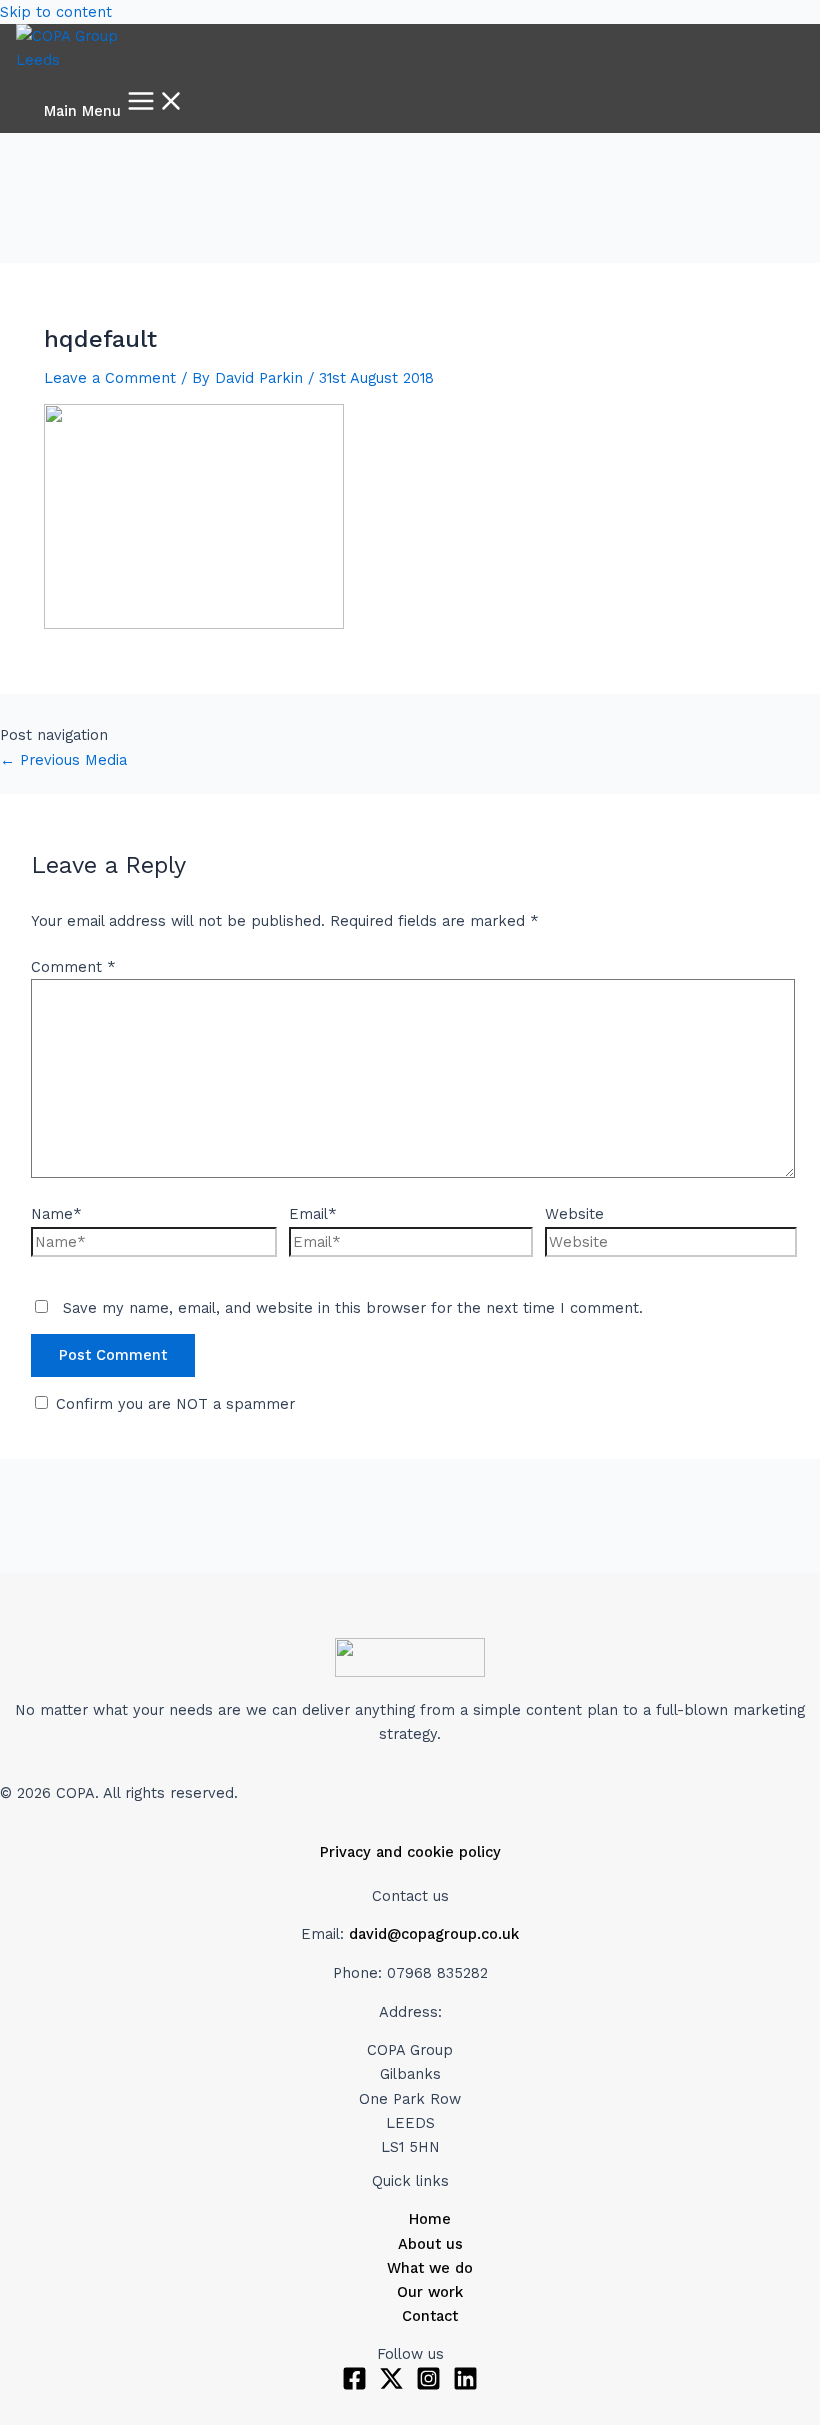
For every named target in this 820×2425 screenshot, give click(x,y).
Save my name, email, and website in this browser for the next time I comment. (353, 1308)
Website (574, 1214)
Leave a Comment (110, 378)
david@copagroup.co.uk (434, 1934)
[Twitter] (391, 2386)
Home (430, 2219)
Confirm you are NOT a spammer (173, 1404)
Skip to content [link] (56, 12)
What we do (430, 2268)
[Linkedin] (465, 2386)
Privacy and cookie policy (410, 1852)
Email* (313, 1214)
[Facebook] (354, 2386)
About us (430, 2244)
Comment (73, 967)
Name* (56, 1214)
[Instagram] (428, 2386)
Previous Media (63, 760)
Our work (430, 2292)
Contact (430, 2316)
